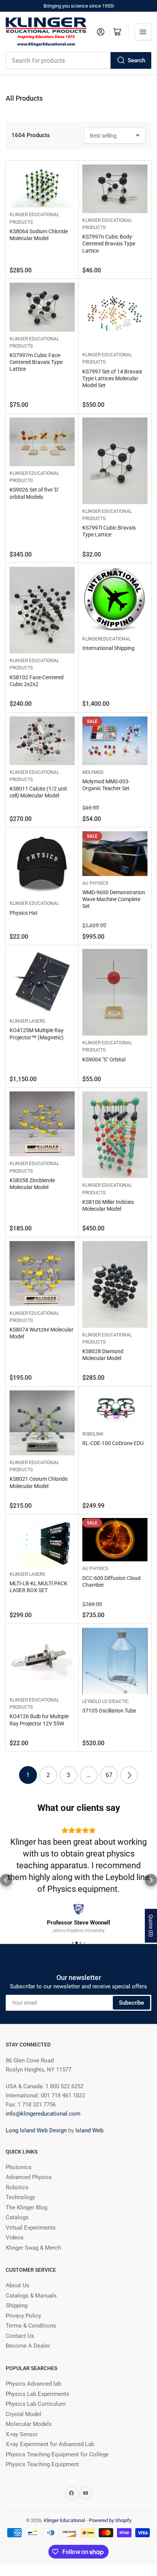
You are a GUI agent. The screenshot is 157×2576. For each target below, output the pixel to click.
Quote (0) (151, 1926)
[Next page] (129, 1775)
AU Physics (95, 883)
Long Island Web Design (36, 2107)
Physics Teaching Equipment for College (57, 2431)
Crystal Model (23, 2391)
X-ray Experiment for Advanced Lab (50, 2421)
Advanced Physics (29, 2154)
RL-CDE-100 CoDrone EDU (113, 1443)
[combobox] (78, 60)
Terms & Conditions (31, 2302)
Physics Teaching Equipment (42, 2441)
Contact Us (20, 2312)
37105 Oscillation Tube (109, 1711)
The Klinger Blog (26, 2184)
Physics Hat (24, 913)
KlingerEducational (107, 639)
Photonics (19, 2144)
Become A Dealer (28, 2322)
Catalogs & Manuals (31, 2272)
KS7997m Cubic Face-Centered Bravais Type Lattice (36, 362)
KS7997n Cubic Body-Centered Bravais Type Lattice (109, 244)
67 (109, 1775)
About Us (18, 2262)
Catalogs (17, 2194)
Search (136, 60)
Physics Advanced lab (33, 2360)
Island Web (89, 2107)
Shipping (17, 2282)
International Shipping (108, 648)
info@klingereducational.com (43, 2090)
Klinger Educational (34, 903)
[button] (6, 1868)
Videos (15, 2214)
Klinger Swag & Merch (33, 2224)
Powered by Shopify (110, 2497)
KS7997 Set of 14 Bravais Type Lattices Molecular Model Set (112, 378)
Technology (20, 2174)
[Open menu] (143, 32)
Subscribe (131, 1979)
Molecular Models (29, 2400)
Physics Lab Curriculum (36, 2380)
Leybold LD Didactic (106, 1702)
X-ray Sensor (22, 2411)
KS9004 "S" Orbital (104, 1059)
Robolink (93, 1434)
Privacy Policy (23, 2292)
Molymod (93, 772)
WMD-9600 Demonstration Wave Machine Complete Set (114, 899)
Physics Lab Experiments (38, 2370)
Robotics (17, 2164)
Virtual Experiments (31, 2204)
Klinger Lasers (27, 1021)
